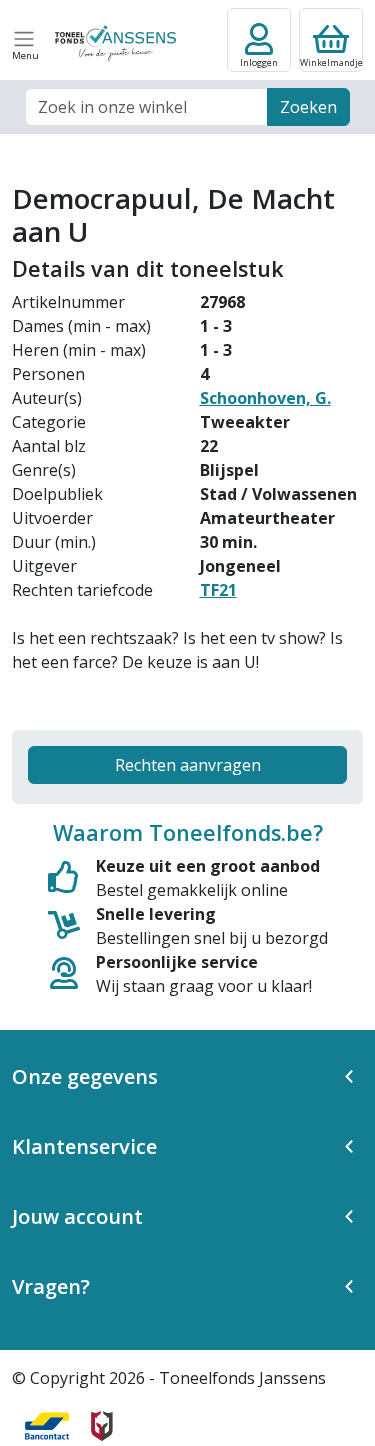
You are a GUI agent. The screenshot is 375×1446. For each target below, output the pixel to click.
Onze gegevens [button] (85, 1076)
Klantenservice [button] (84, 1146)
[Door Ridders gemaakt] (102, 1426)
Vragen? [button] (51, 1286)
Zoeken (308, 107)
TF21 (218, 590)
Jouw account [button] (77, 1216)
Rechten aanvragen (188, 765)
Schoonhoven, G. (265, 398)
